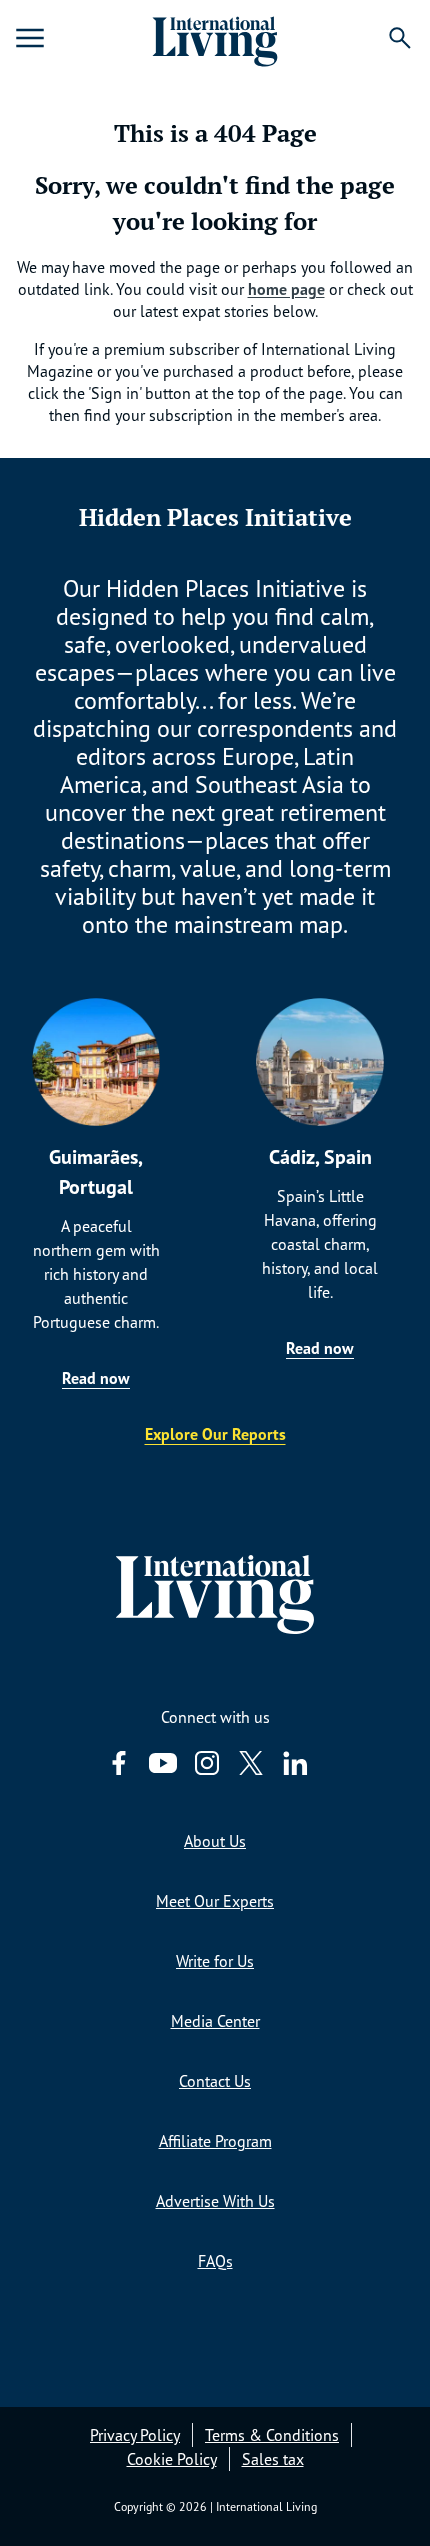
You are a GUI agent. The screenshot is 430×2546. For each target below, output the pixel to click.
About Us (215, 1841)
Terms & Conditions (272, 2435)
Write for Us (215, 1961)
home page (286, 289)
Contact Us (215, 2081)
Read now (96, 1378)
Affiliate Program (215, 2141)
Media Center (215, 2021)
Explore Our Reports (215, 1434)
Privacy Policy (135, 2435)
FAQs (215, 2261)
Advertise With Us (215, 2201)
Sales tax (273, 2459)
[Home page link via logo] (214, 38)
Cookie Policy (172, 2459)
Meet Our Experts (215, 1901)
